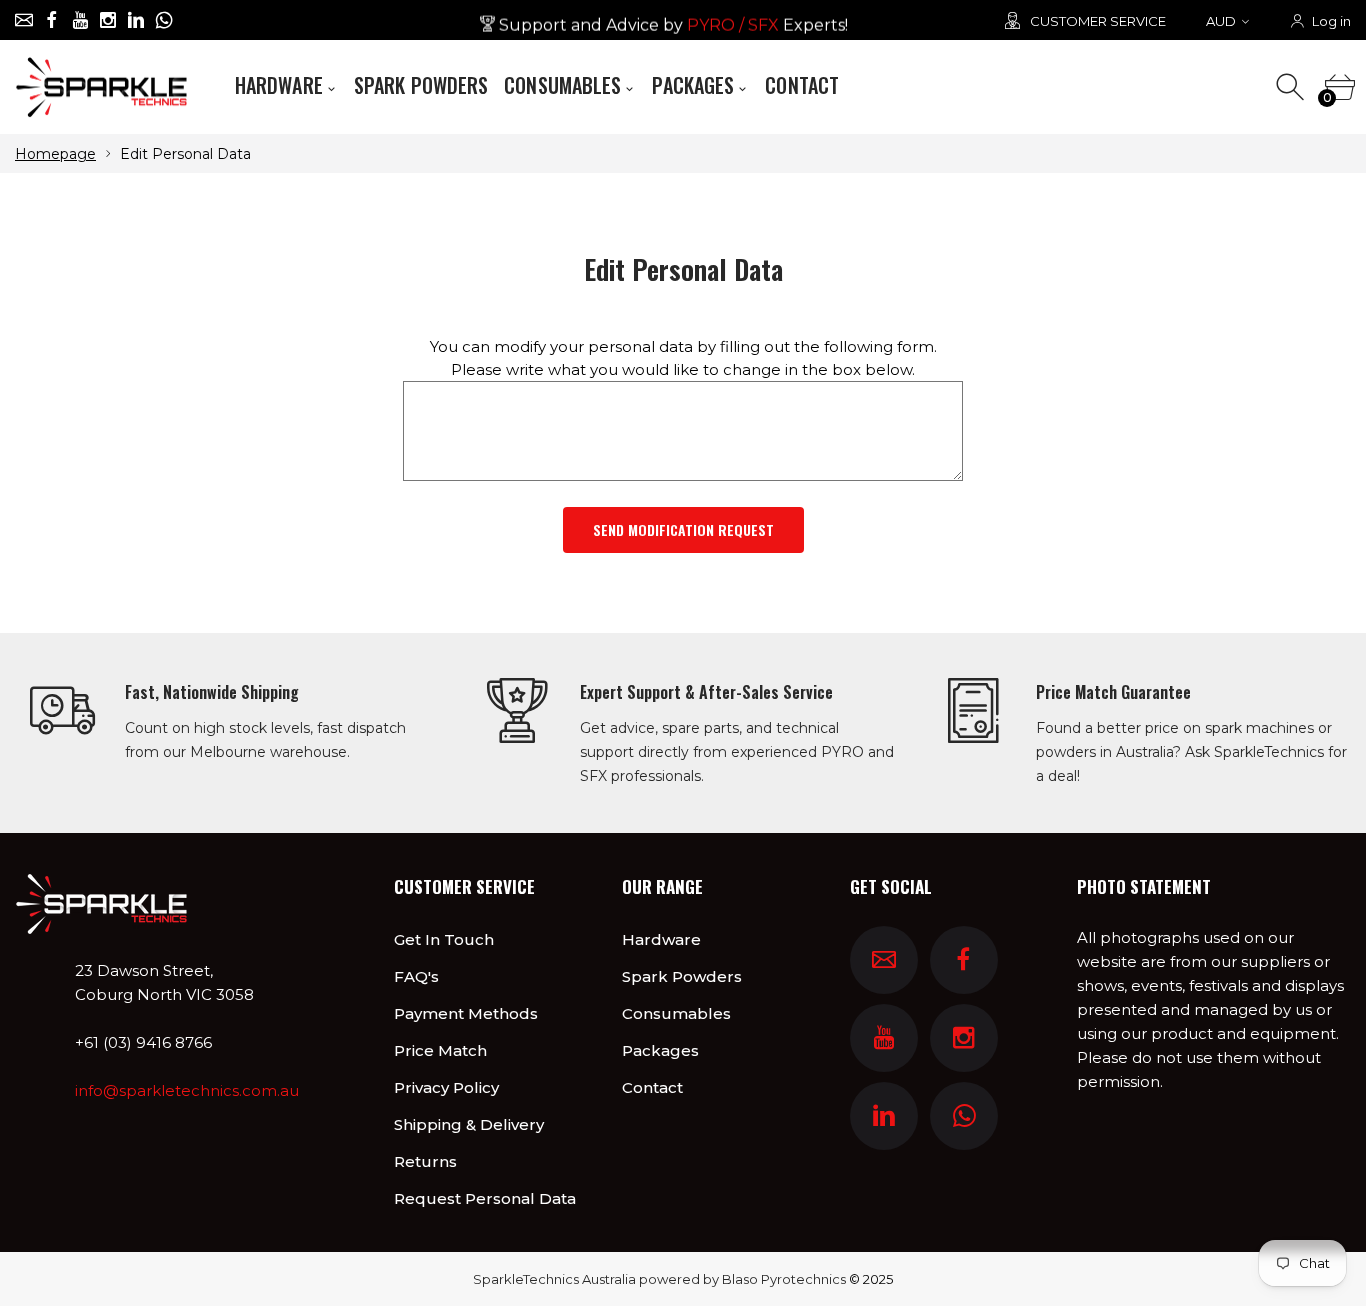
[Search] (1292, 87)
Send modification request (683, 529)
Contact (652, 1087)
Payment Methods (466, 1013)
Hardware (661, 939)
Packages (660, 1050)
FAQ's (416, 976)
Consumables (676, 1013)
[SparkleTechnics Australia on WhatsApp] (164, 20)
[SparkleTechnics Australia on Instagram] (108, 20)
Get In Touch (444, 939)
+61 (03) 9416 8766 (143, 1042)
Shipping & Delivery (469, 1124)
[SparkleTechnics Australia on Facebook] (52, 20)
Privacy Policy (446, 1087)
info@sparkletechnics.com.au (187, 1090)
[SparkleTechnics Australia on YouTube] (80, 20)
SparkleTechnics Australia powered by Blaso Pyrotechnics (659, 1279)
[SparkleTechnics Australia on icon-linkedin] (136, 20)
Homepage (55, 154)
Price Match (440, 1050)
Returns (425, 1161)
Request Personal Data (485, 1198)
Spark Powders (682, 976)
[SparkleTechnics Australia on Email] (24, 20)
